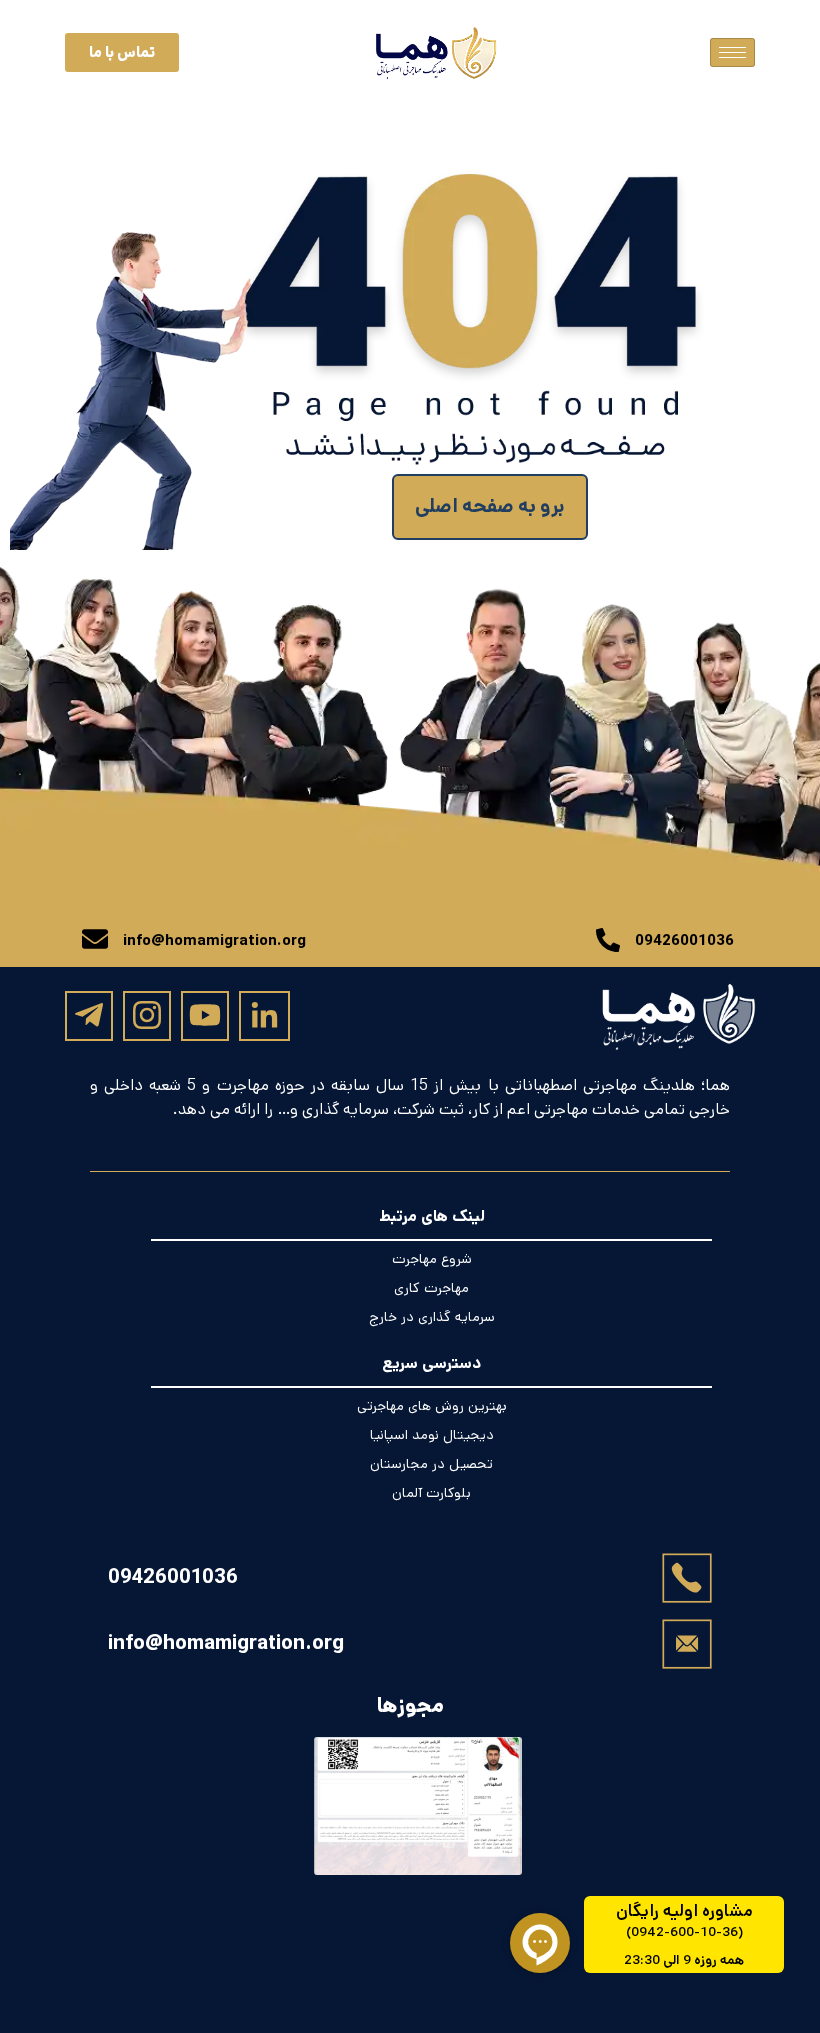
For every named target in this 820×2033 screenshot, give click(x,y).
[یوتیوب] (205, 1015)
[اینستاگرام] (147, 1015)
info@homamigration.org (226, 1643)
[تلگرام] (89, 1015)
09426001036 (173, 1577)
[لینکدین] (264, 1016)
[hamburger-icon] (732, 52)
